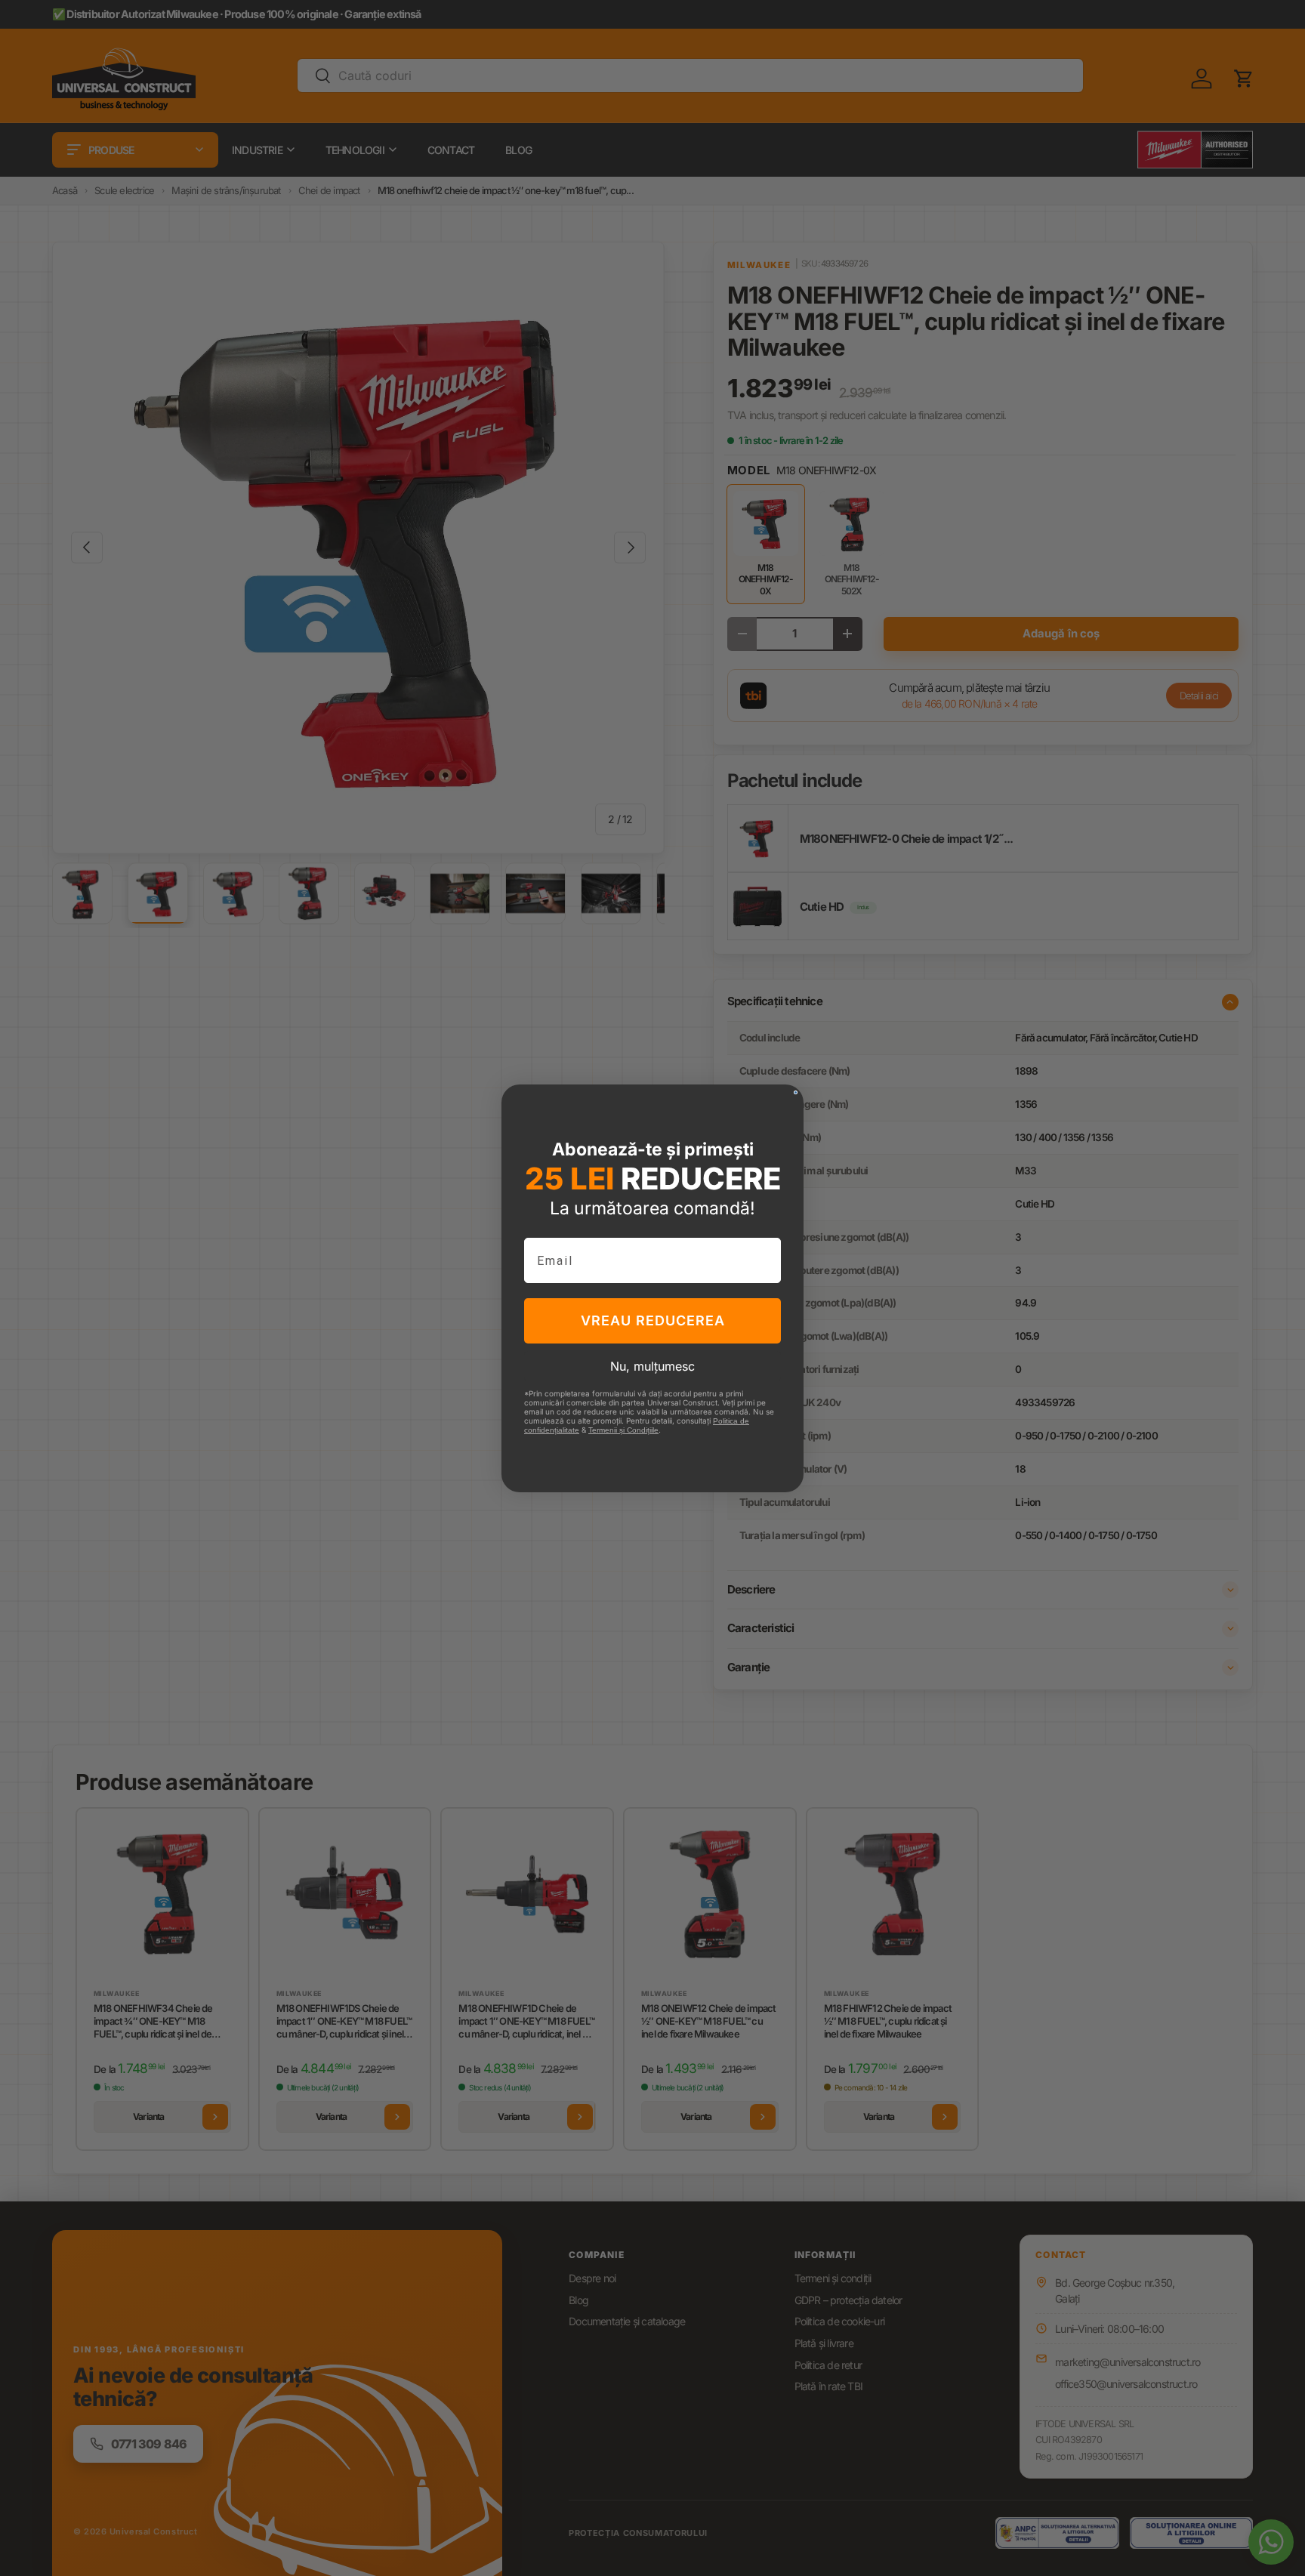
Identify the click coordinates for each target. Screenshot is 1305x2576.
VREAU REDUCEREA (653, 1320)
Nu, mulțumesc (652, 1366)
